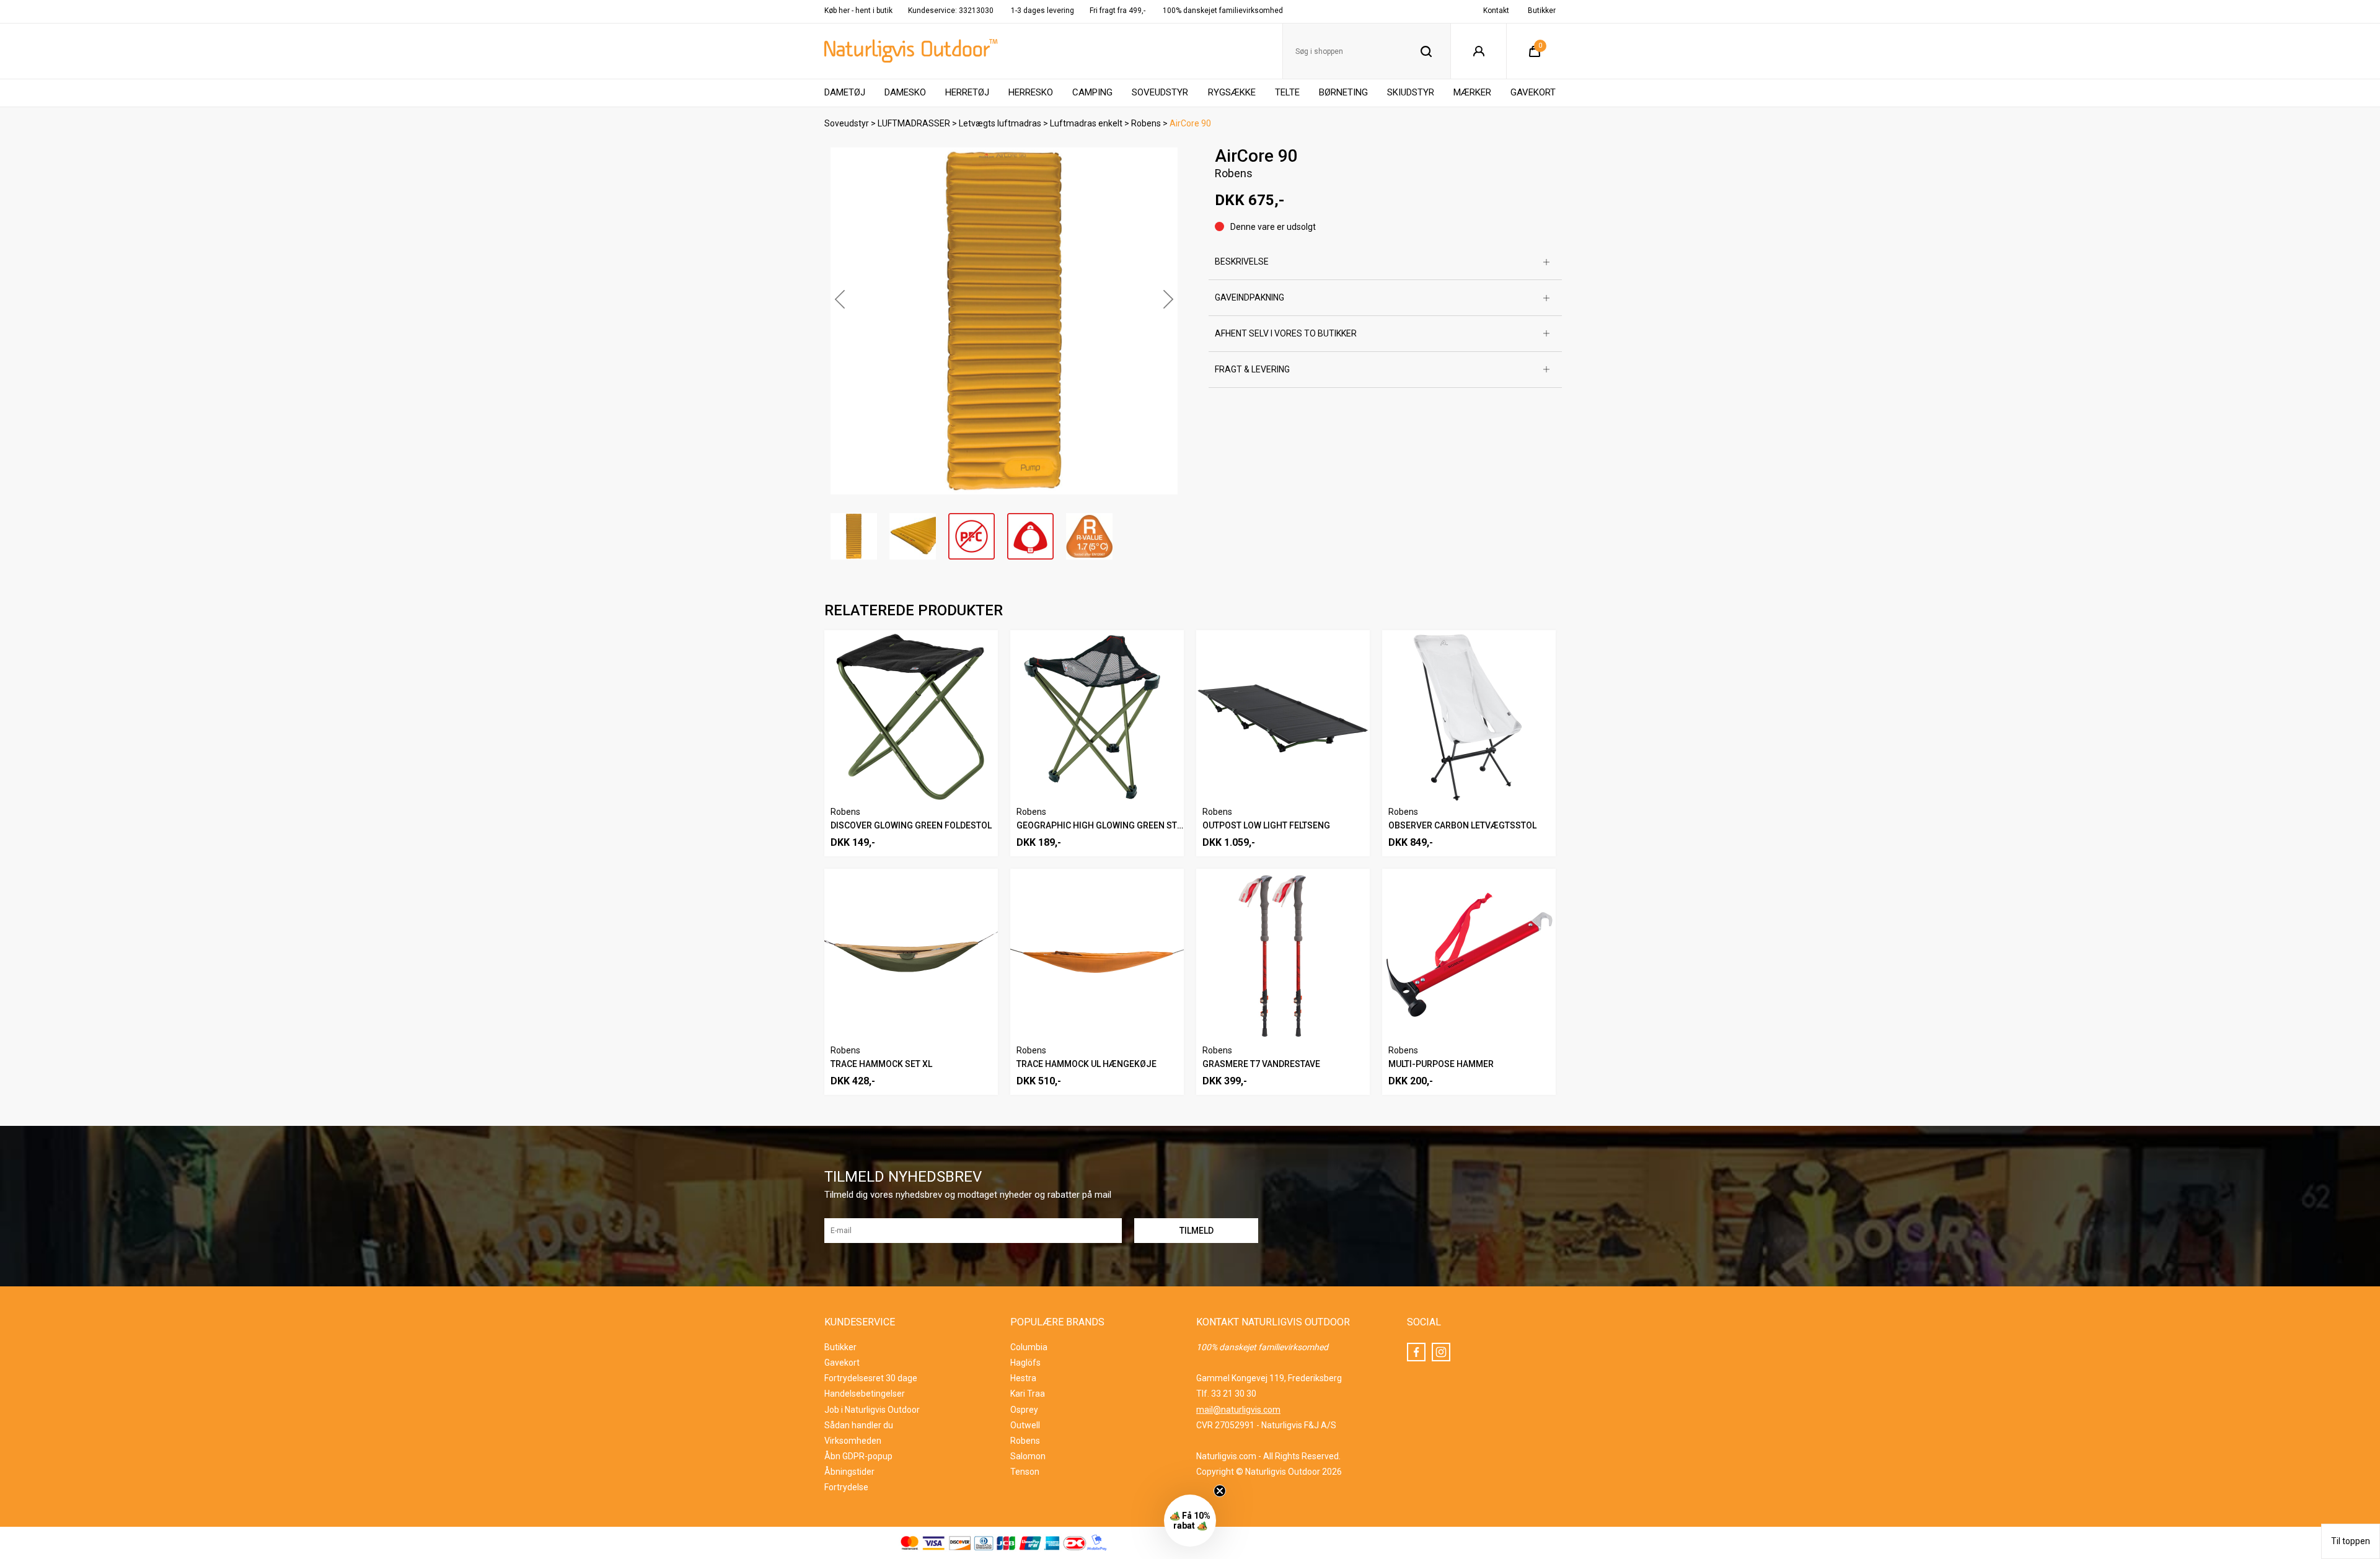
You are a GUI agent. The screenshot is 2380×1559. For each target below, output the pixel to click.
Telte (1287, 92)
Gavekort (1533, 92)
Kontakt (1496, 11)
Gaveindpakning (1249, 297)
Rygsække (1232, 92)
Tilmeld (2247, 1530)
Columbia (1029, 1347)
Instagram (1441, 1352)
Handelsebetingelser (865, 1394)
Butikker (1542, 11)
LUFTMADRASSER (914, 123)
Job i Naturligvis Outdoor (872, 1410)
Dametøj (845, 92)
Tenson (1025, 1472)
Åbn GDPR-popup (858, 1456)
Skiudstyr (1411, 92)
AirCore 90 (1190, 123)
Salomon (1028, 1456)
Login (1479, 51)
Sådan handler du (859, 1425)
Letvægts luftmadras (1000, 123)
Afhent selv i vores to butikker (1286, 333)
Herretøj (967, 92)
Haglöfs (1025, 1363)
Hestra (1023, 1378)
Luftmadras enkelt (1086, 123)
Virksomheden (853, 1441)
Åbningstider (849, 1472)
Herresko (1031, 92)
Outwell (1025, 1425)
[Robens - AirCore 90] (1004, 321)
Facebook (1416, 1352)
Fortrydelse (846, 1487)
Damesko (905, 92)
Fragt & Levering (1252, 369)
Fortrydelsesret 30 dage (871, 1378)
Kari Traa (1028, 1394)
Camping (1092, 92)
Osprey (1024, 1410)
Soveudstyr (1160, 92)
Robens (1146, 123)
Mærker (1472, 92)
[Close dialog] (2355, 1209)
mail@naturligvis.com (1238, 1410)
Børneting (1343, 92)
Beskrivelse (1242, 261)
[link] (2247, 1224)
